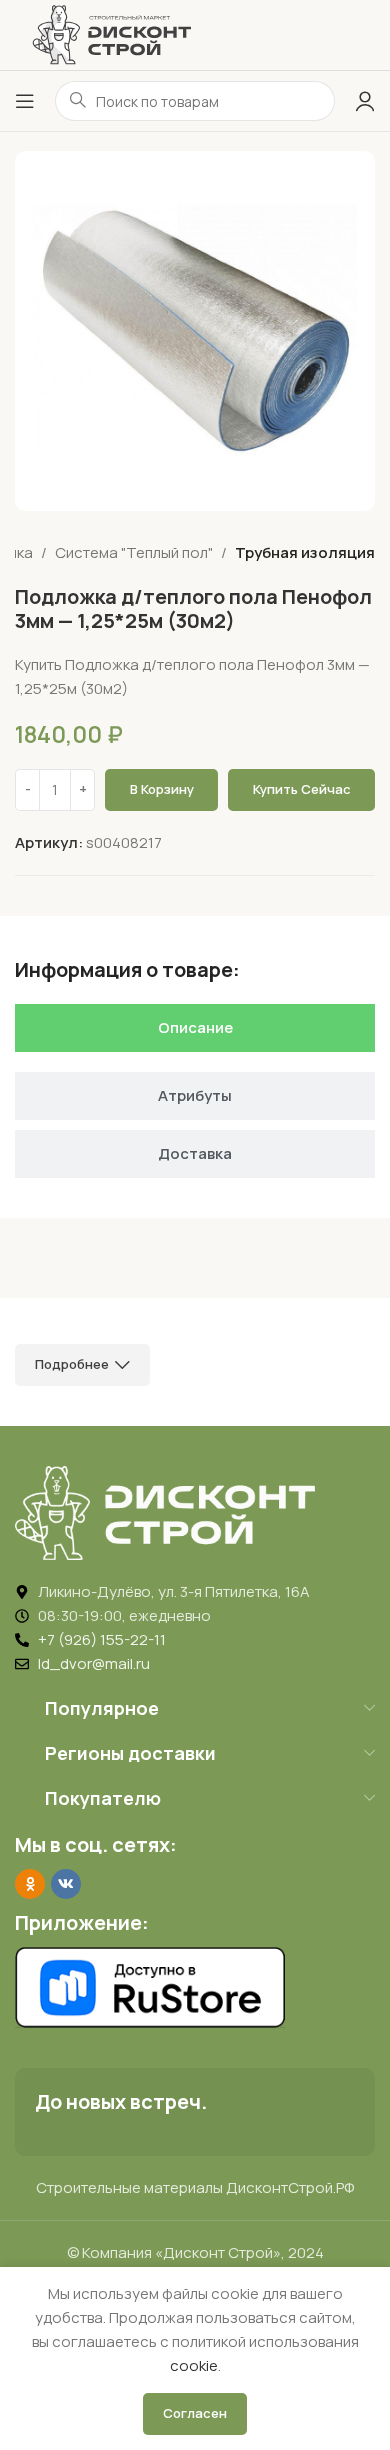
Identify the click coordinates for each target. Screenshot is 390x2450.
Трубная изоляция (305, 552)
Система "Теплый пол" (134, 552)
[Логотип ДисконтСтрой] (111, 33)
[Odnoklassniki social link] (30, 1884)
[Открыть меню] (25, 101)
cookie (194, 2365)
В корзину (162, 789)
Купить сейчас (302, 789)
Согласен (195, 2413)
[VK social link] (66, 1884)
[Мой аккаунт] (365, 101)
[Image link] (165, 1511)
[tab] (195, 1028)
